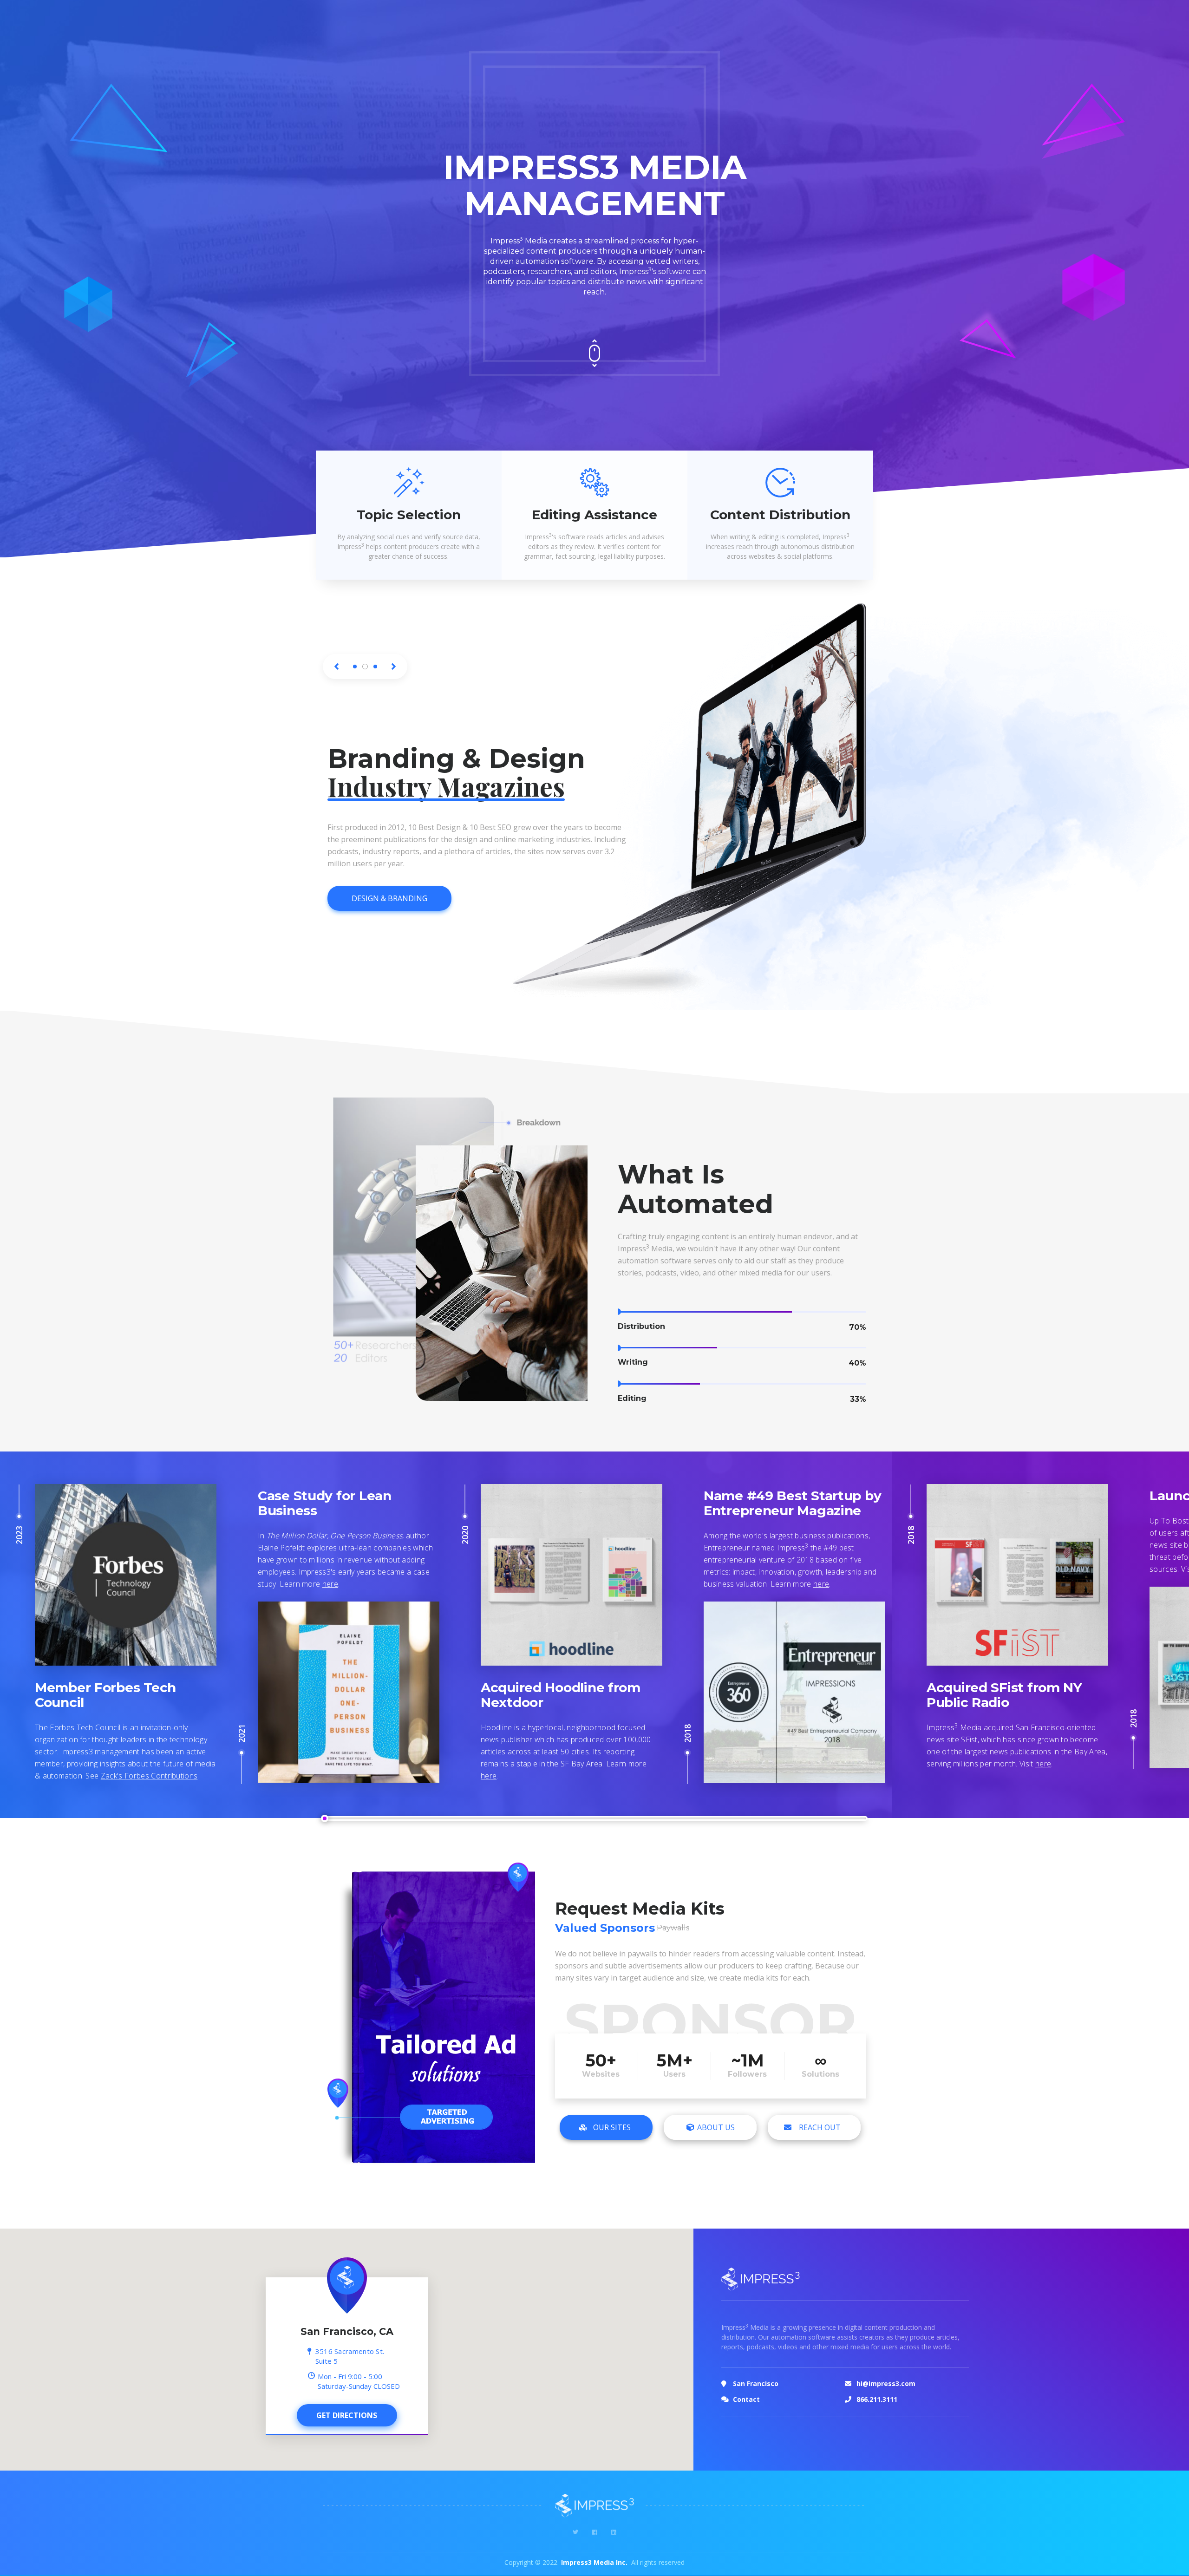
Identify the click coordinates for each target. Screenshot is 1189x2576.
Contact (746, 2427)
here (821, 1612)
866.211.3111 (877, 2427)
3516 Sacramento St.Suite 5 (350, 2384)
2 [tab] (365, 667)
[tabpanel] (478, 814)
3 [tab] (375, 667)
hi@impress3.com (886, 2411)
